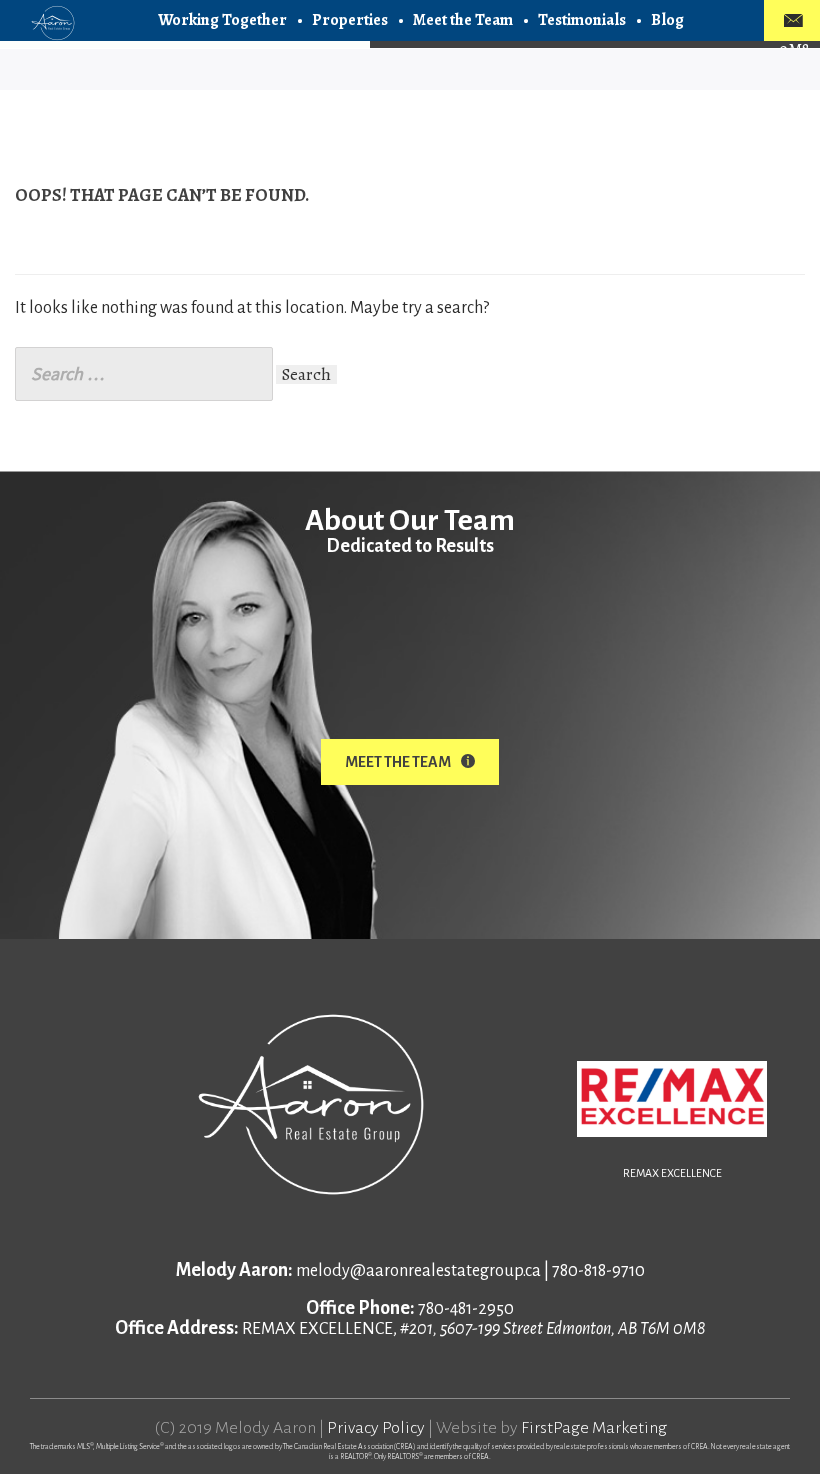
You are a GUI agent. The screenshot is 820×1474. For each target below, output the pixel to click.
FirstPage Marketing (594, 1428)
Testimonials (582, 20)
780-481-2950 (466, 1309)
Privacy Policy (376, 1428)
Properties (350, 20)
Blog (667, 20)
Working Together (222, 20)
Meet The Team (398, 762)
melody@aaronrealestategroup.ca (418, 1271)
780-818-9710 (598, 1271)
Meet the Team (463, 20)
